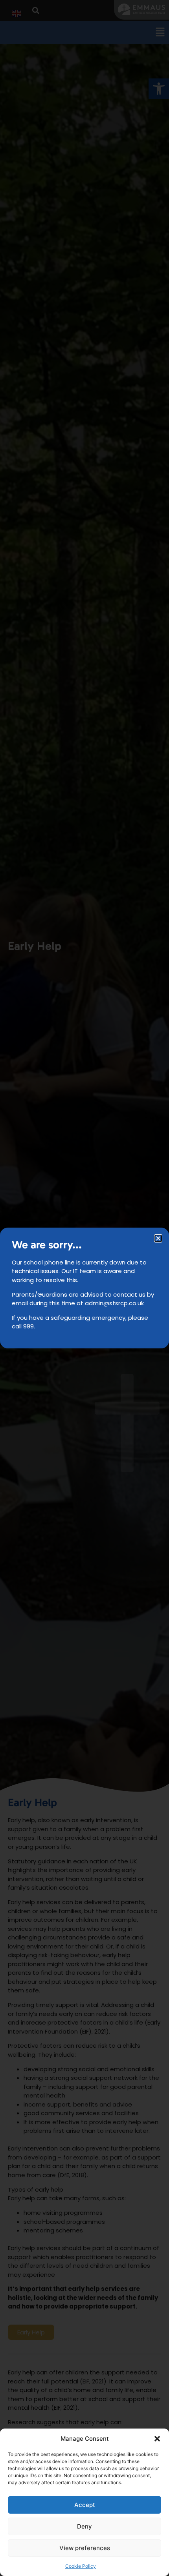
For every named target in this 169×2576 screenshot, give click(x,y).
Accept (85, 2505)
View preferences (85, 2548)
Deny (84, 2526)
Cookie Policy (81, 2566)
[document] (84, 1288)
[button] (157, 2439)
